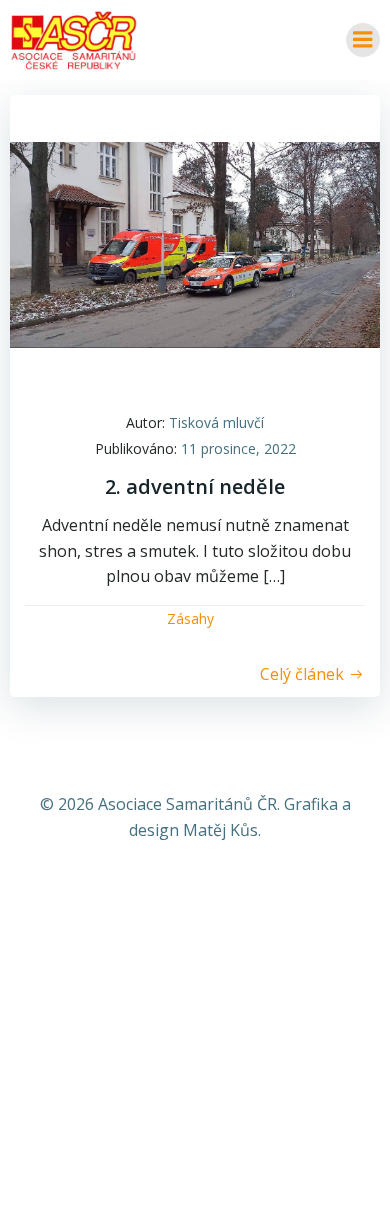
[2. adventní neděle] (195, 243)
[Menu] (363, 40)
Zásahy (190, 618)
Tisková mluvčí (216, 422)
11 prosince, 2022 (238, 448)
